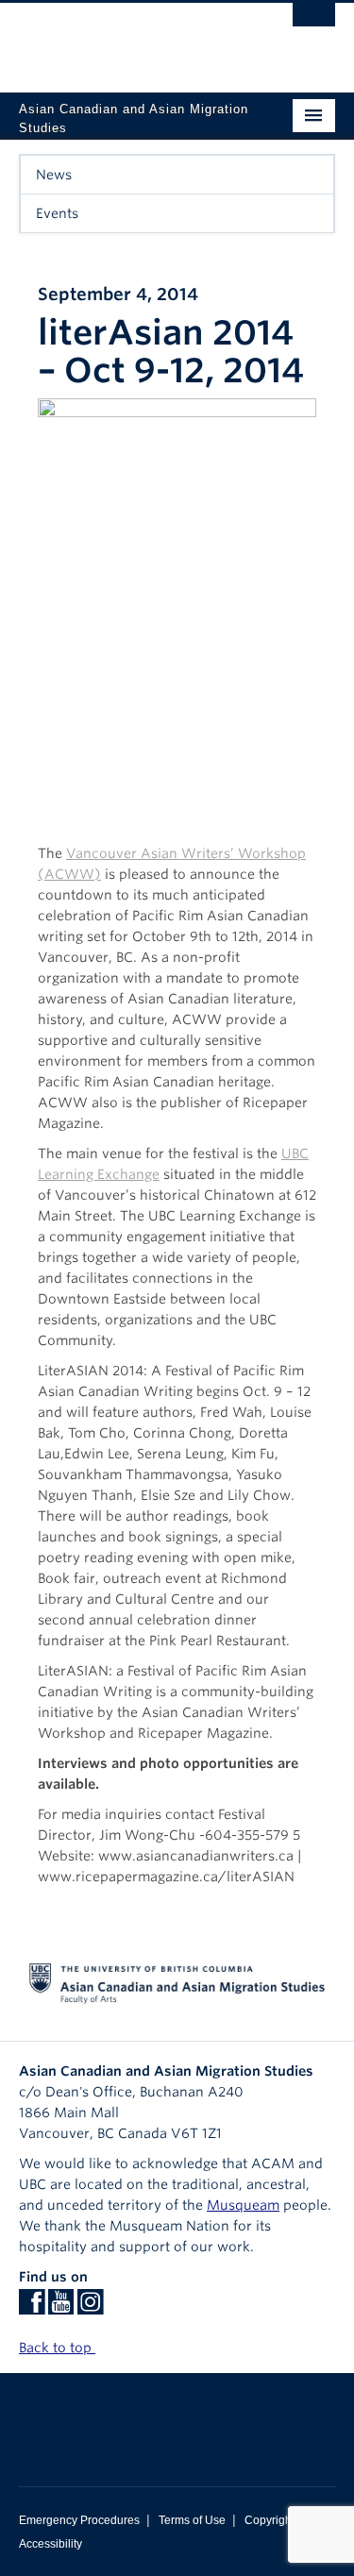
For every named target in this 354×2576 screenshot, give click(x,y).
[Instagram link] (90, 2308)
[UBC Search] (314, 24)
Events (57, 213)
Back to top (57, 2348)
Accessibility (51, 2544)
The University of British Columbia (130, 39)
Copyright (270, 2520)
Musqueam (243, 2205)
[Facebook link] (32, 2308)
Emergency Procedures (79, 2520)
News (54, 175)
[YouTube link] (61, 2308)
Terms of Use (192, 2520)
